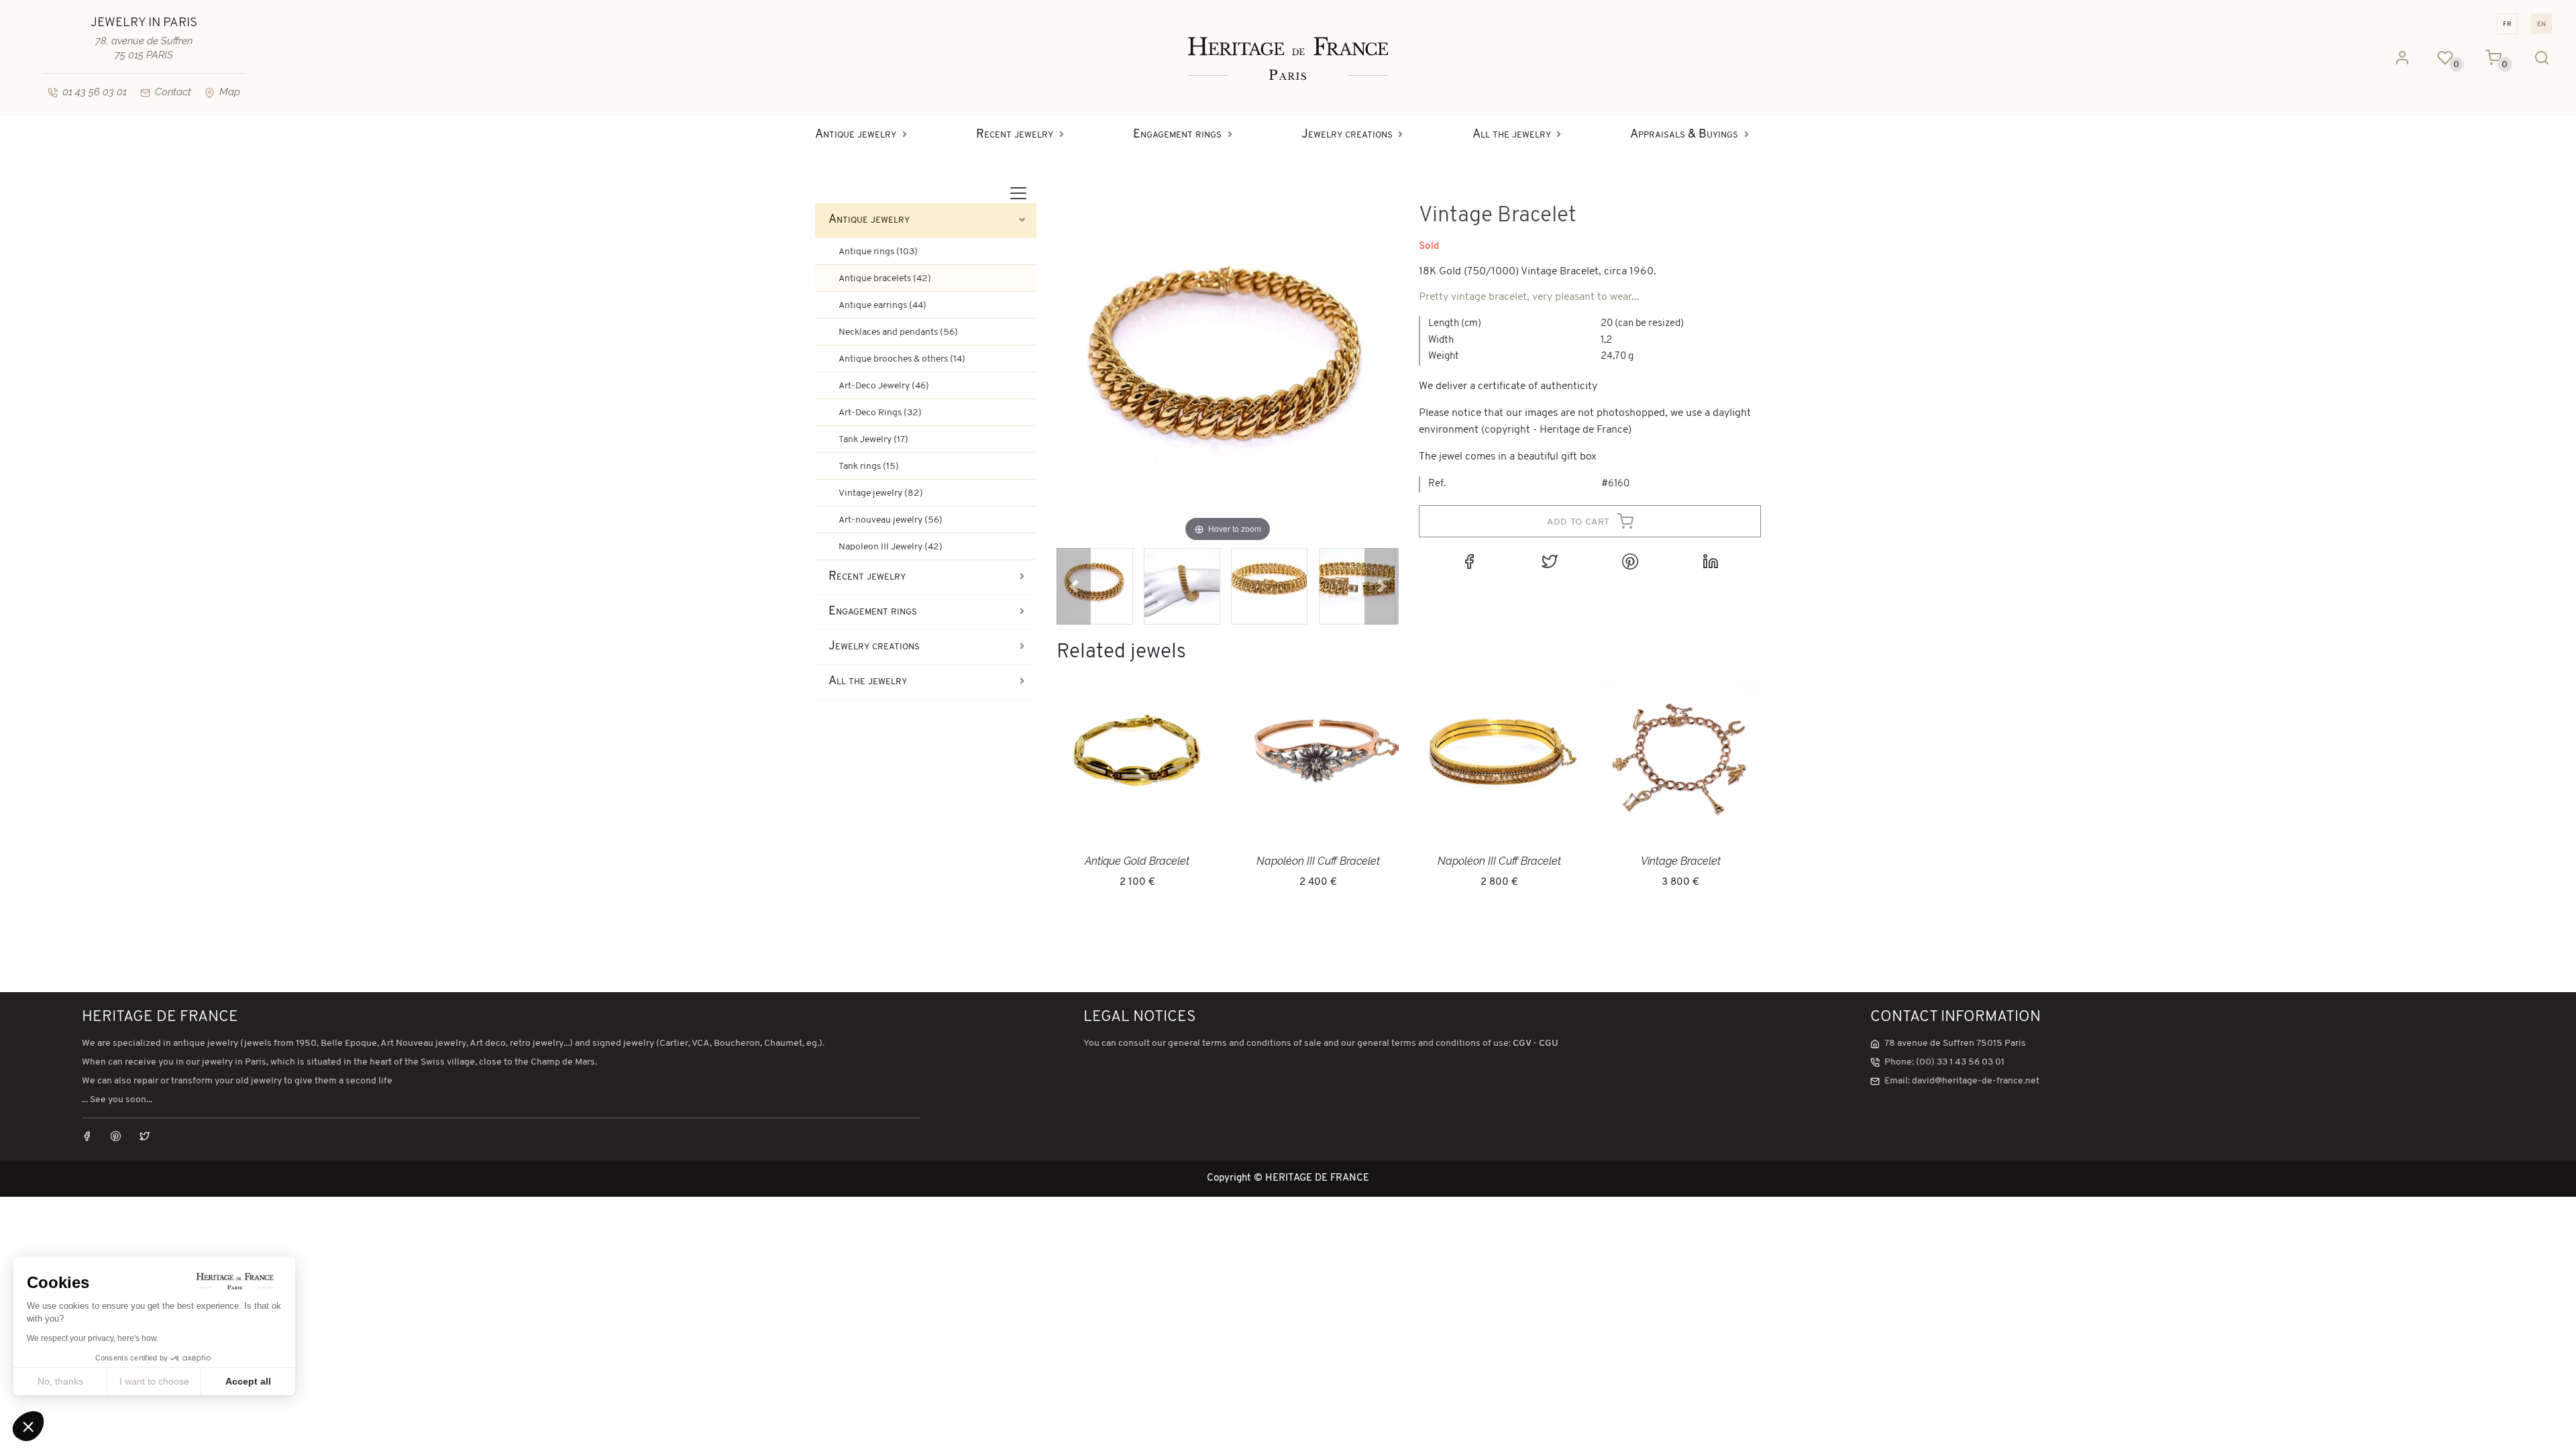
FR (2507, 24)
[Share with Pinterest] (1630, 561)
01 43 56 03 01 (95, 92)
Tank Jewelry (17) (873, 440)
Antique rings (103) (878, 252)
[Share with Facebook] (1469, 561)
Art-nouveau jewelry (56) (891, 520)
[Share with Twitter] (1550, 561)
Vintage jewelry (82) (881, 493)
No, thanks (60, 1381)
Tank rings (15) (869, 467)
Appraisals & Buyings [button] (1684, 135)
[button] (1074, 586)
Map (230, 92)
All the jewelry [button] (1512, 135)
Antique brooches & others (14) (902, 359)
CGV (1522, 1043)
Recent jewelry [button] (1015, 135)
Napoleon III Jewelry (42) (891, 547)
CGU (1549, 1043)
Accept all (248, 1381)
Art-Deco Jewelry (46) (884, 386)
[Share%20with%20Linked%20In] (1711, 561)
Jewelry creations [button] (1347, 135)
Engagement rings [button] (1177, 135)
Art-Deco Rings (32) (880, 413)
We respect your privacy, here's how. (93, 1338)
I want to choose (154, 1381)
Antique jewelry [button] (856, 135)
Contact (173, 92)
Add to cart (1580, 521)
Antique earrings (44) (882, 306)
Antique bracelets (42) (885, 279)
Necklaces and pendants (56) (898, 332)
